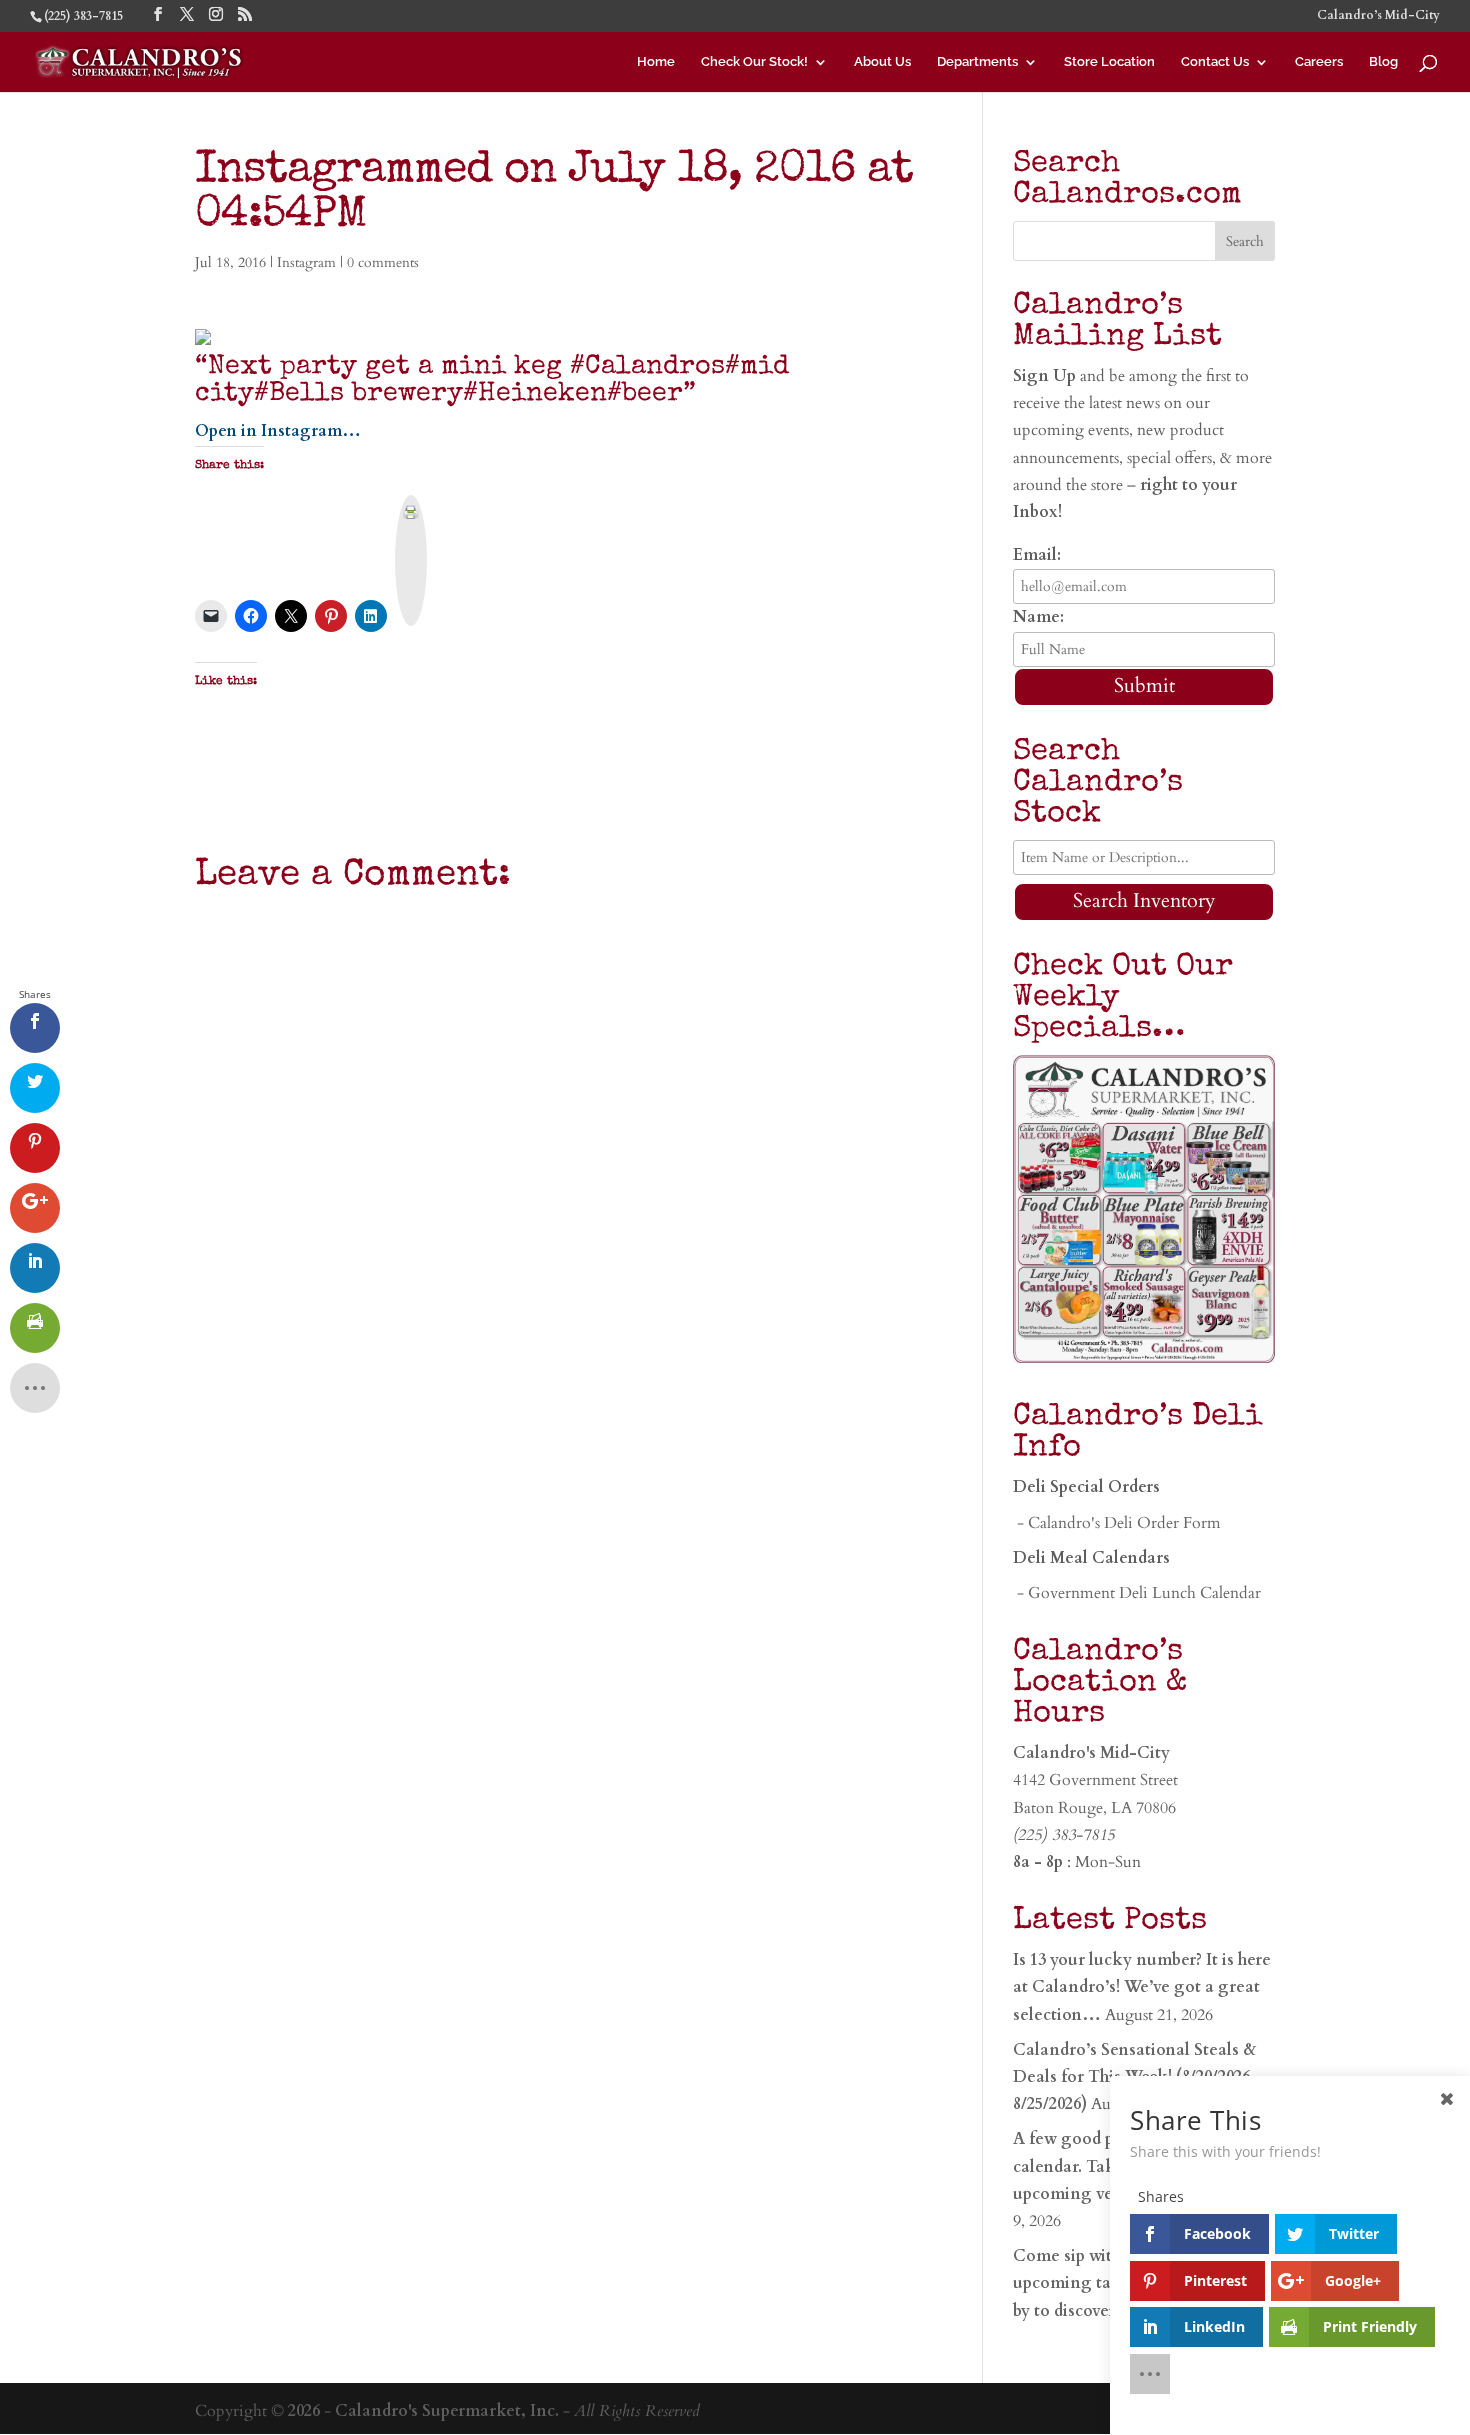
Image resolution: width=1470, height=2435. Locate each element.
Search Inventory (1144, 900)
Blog (1383, 62)
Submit (1144, 685)
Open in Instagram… (278, 431)
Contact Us (1215, 62)
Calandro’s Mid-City (1378, 16)
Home (656, 62)
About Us (882, 62)
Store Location (1109, 62)
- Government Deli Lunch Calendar (1137, 1593)
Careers (1319, 62)
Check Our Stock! (754, 62)
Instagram (306, 262)
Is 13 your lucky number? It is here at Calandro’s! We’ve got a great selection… (1142, 1987)
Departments (977, 62)
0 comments (383, 262)
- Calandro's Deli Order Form (1117, 1523)
